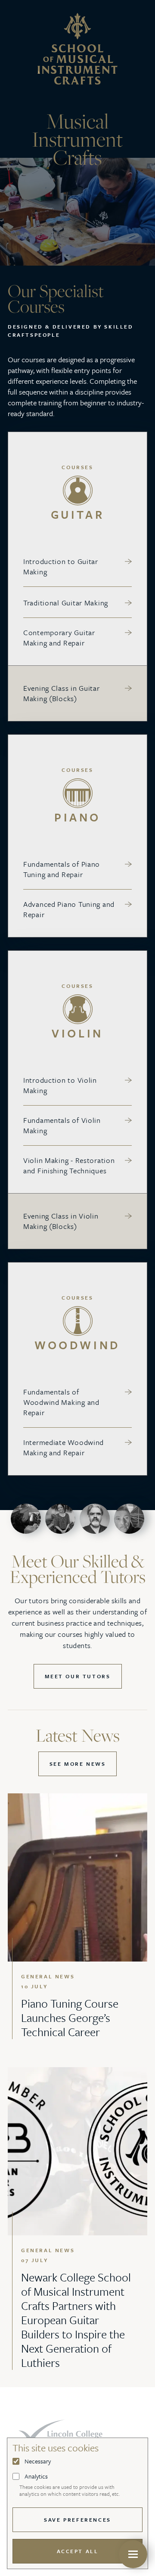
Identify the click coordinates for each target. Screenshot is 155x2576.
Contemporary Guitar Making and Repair (59, 638)
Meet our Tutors (78, 1676)
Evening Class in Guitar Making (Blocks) (62, 693)
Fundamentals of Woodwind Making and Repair (61, 1402)
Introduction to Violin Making (60, 1085)
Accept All (78, 2551)
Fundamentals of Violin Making (62, 1125)
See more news (78, 1764)
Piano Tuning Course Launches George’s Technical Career (70, 2018)
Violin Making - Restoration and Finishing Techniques (69, 1166)
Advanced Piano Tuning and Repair (69, 909)
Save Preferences (77, 2520)
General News (48, 1976)
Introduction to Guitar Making (61, 567)
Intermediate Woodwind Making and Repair (64, 1448)
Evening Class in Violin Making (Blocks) (61, 1221)
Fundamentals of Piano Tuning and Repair (62, 869)
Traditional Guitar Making (66, 603)
